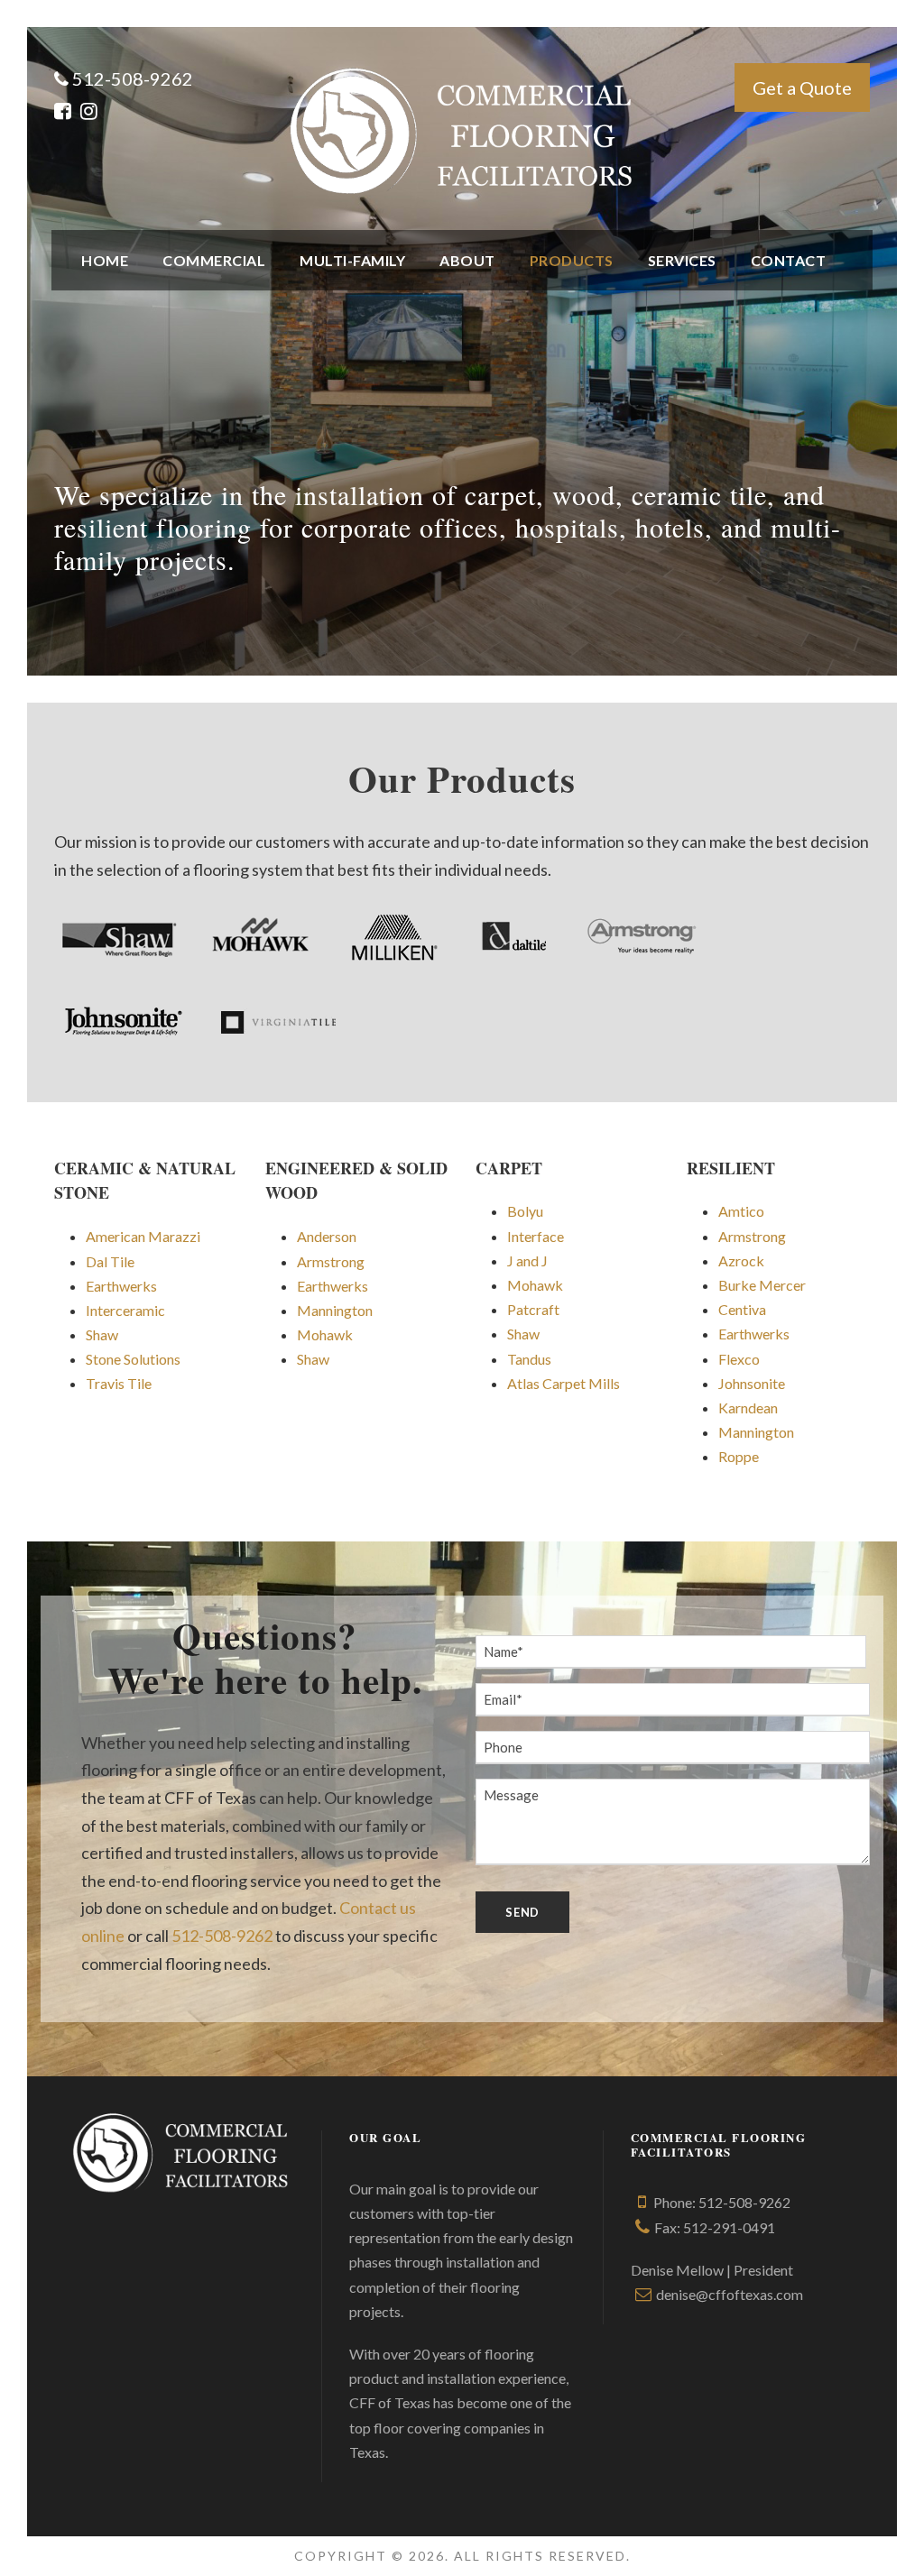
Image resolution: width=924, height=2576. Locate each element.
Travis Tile (119, 1383)
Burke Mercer (762, 1285)
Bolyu (525, 1211)
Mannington (335, 1310)
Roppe (739, 1456)
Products (572, 260)
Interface (536, 1236)
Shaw (102, 1334)
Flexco (739, 1359)
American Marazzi (143, 1236)
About (467, 260)
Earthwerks (121, 1286)
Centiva (742, 1309)
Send (522, 1912)
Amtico (741, 1211)
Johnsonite (752, 1383)
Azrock (741, 1260)
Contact (789, 260)
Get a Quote (802, 87)
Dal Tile (110, 1261)
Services (682, 260)
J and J (527, 1260)
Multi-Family (352, 260)
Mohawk (325, 1334)
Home (105, 260)
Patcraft (533, 1309)
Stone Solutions (133, 1359)
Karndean (748, 1408)
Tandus (529, 1359)
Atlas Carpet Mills (564, 1383)
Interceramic (125, 1310)
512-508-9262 (222, 1936)
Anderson (327, 1236)
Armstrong (331, 1261)
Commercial (214, 260)
